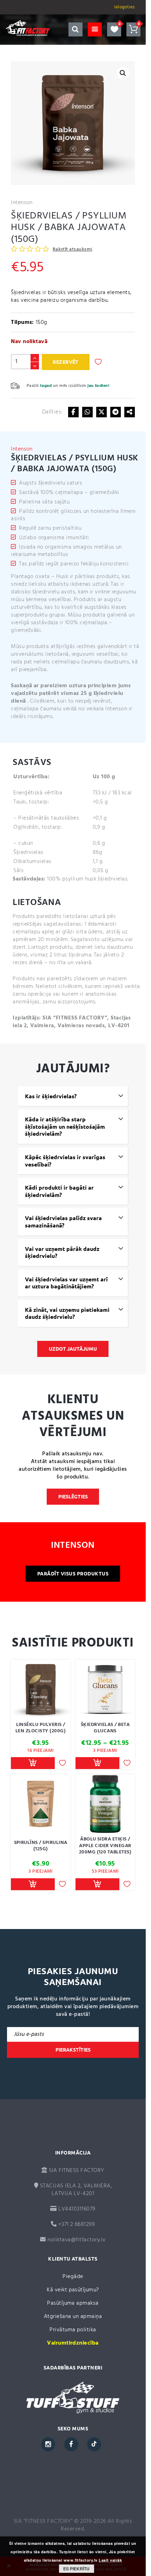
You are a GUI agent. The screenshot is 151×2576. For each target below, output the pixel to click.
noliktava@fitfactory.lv (76, 2240)
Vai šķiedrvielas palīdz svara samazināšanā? (63, 1222)
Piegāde (73, 2277)
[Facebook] (73, 412)
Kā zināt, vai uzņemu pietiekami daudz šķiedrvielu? (67, 1313)
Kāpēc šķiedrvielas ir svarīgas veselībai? (65, 1161)
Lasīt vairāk (110, 2560)
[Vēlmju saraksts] (114, 29)
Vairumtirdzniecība (73, 2343)
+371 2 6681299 (76, 2225)
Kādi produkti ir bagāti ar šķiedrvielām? (59, 1191)
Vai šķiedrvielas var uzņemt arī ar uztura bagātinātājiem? (66, 1283)
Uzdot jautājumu (73, 1349)
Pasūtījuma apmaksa (73, 2303)
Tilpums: (22, 322)
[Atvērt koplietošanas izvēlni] (130, 412)
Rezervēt (66, 362)
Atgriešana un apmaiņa (73, 2317)
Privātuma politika (73, 2330)
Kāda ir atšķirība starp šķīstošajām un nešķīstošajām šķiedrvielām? (65, 1126)
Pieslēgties (73, 1497)
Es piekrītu (76, 2569)
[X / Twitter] (101, 412)
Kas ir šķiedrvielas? (51, 1096)
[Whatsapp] (87, 412)
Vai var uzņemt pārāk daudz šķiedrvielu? (62, 1252)
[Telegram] (116, 412)
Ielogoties (124, 7)
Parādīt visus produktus (73, 1574)
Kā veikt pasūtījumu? (73, 2290)
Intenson (22, 203)
